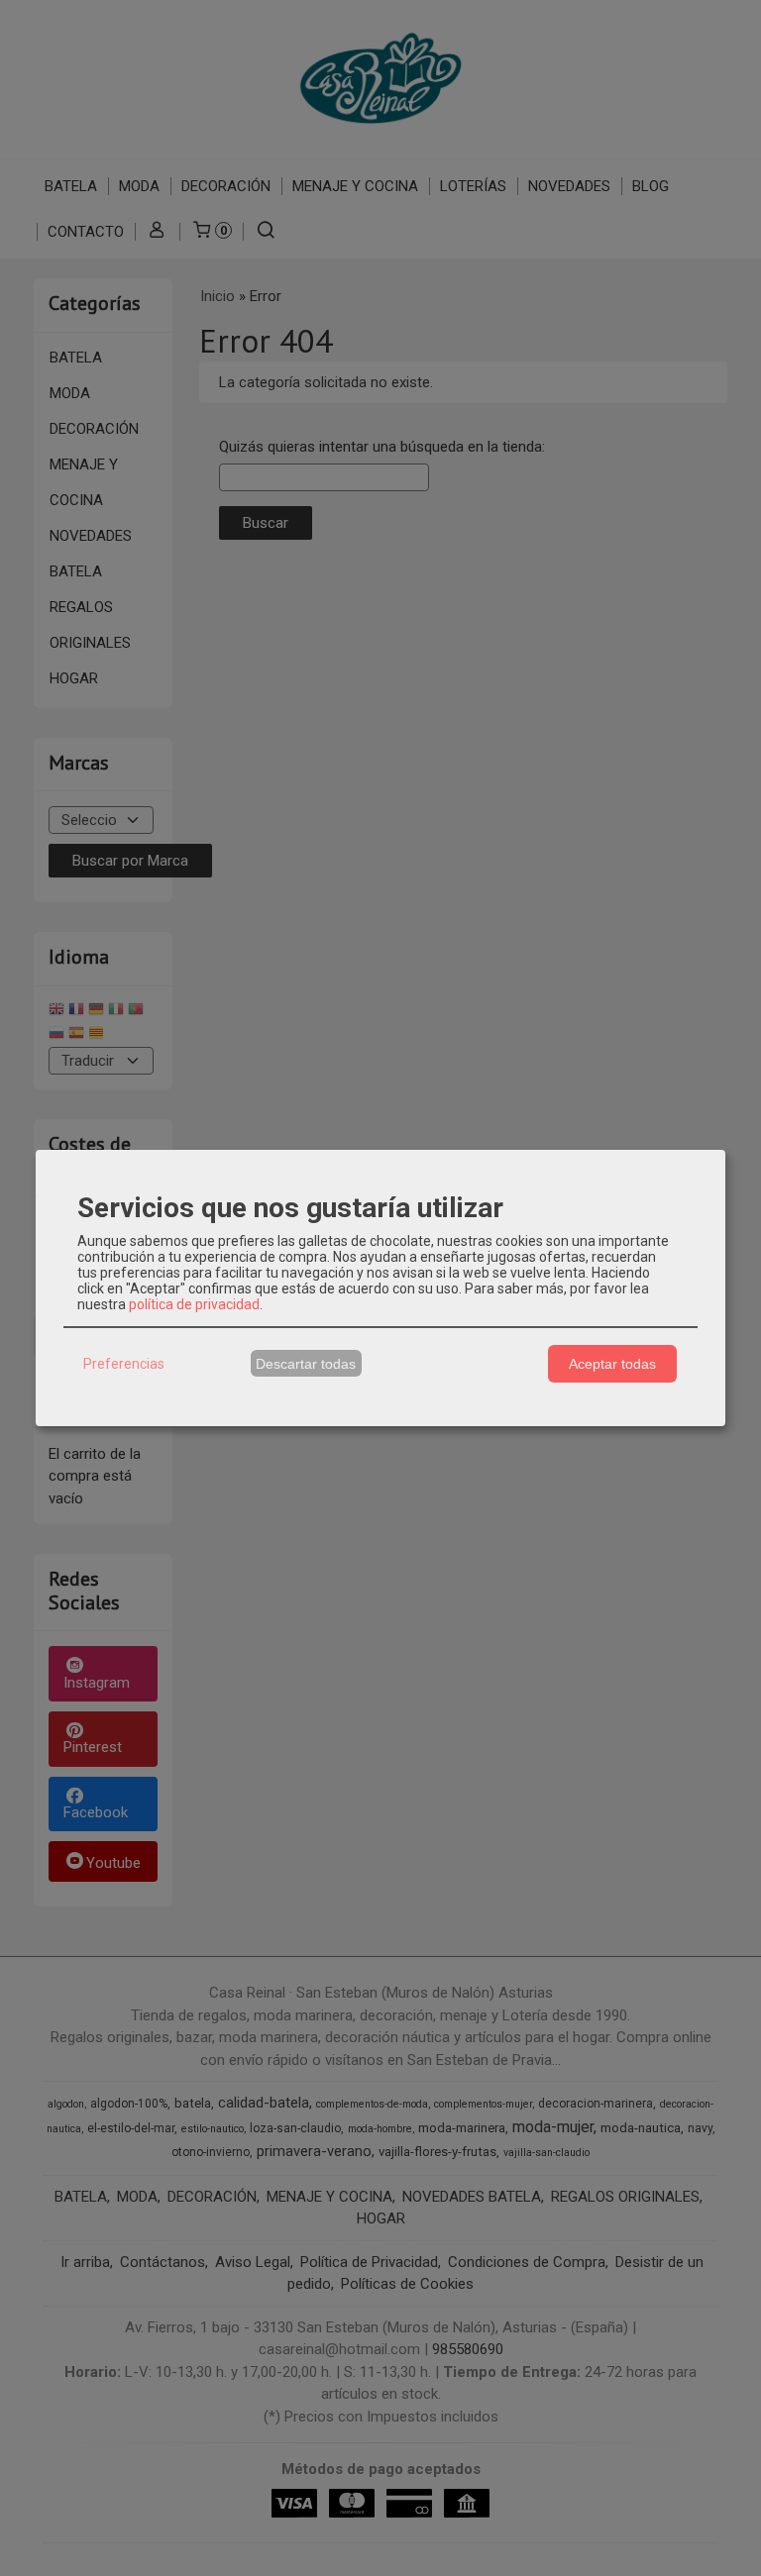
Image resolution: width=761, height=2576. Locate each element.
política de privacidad (194, 1304)
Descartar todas (306, 1364)
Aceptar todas (612, 1364)
